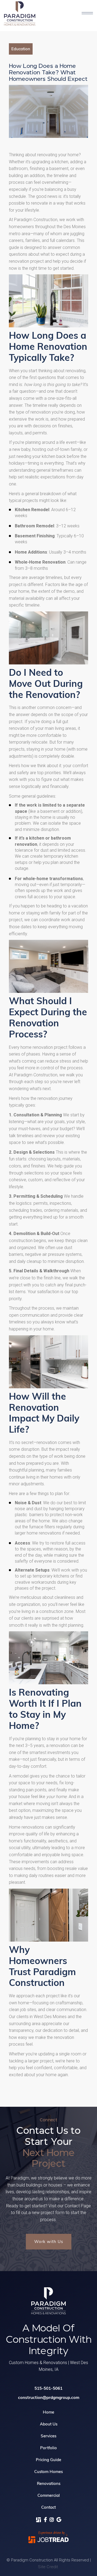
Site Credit (48, 2567)
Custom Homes (48, 2472)
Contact (48, 2507)
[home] (25, 14)
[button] (87, 14)
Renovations (49, 2483)
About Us (49, 2424)
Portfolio (48, 2448)
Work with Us (49, 2241)
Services (48, 2436)
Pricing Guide (48, 2460)
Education (21, 49)
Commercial (49, 2495)
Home (48, 2412)
